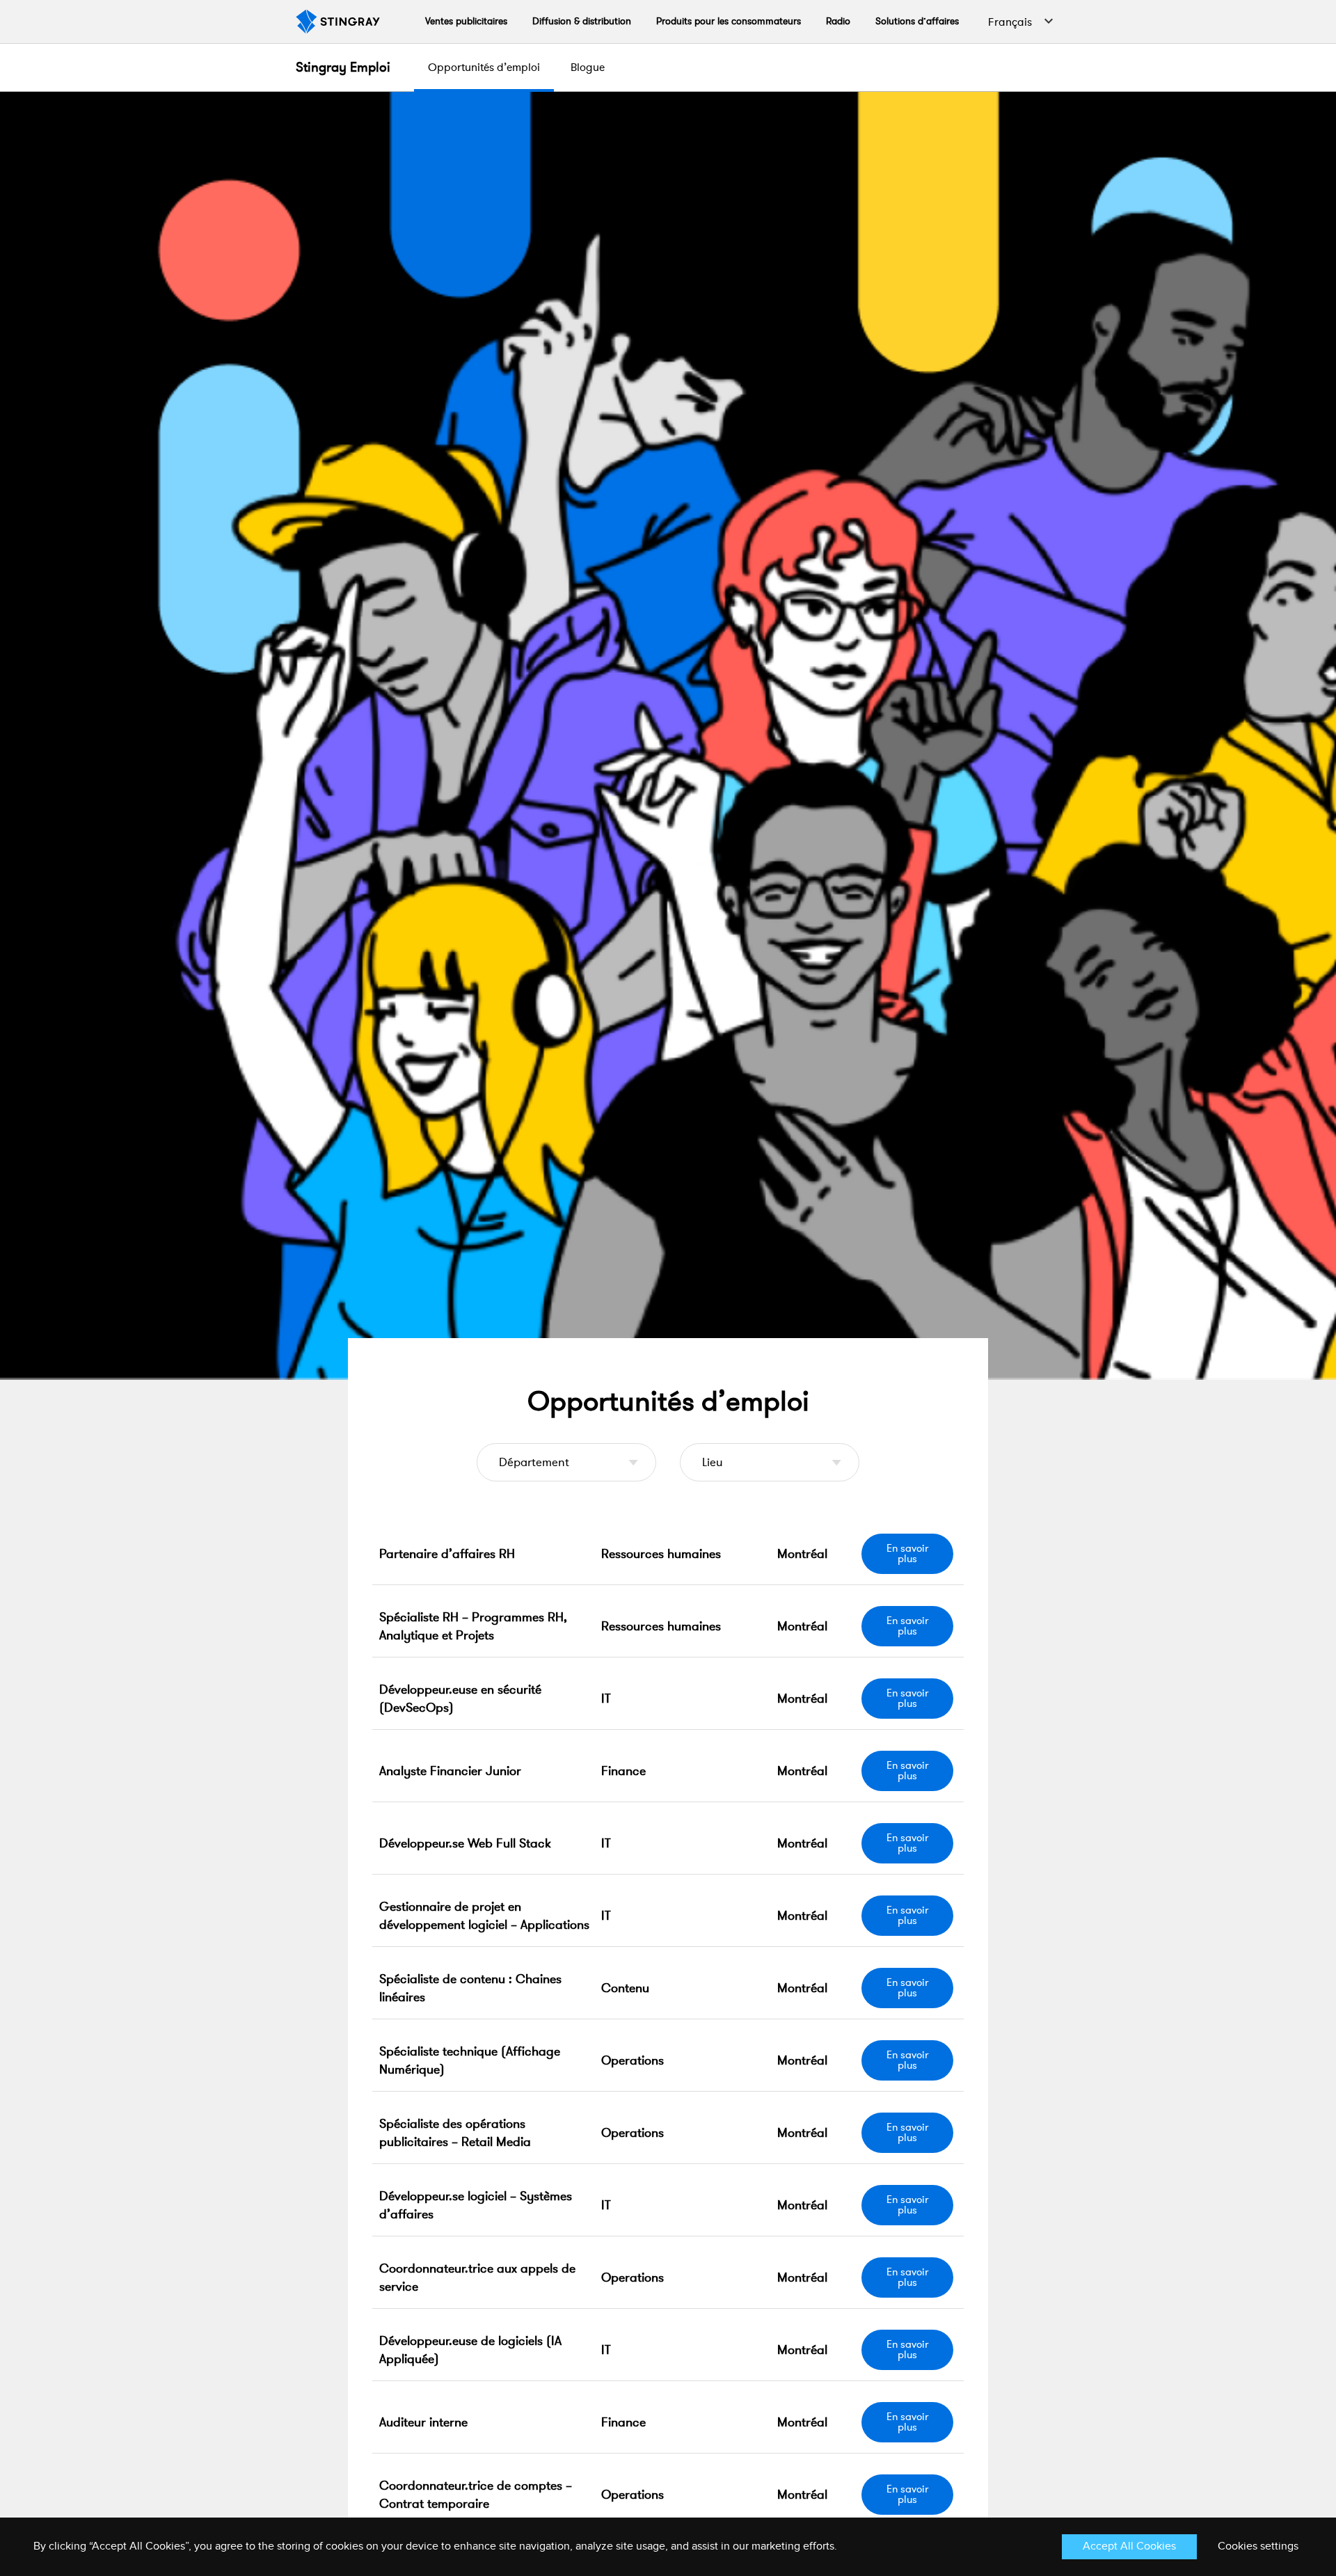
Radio (838, 21)
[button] (1018, 22)
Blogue (588, 67)
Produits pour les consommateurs (729, 21)
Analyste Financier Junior (450, 1771)
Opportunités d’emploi (484, 67)
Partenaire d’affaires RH (447, 1554)
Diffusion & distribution (582, 21)
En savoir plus (907, 1553)
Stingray (343, 67)
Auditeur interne (423, 2422)
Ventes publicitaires (466, 21)
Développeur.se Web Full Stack (465, 1843)
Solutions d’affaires (917, 21)
